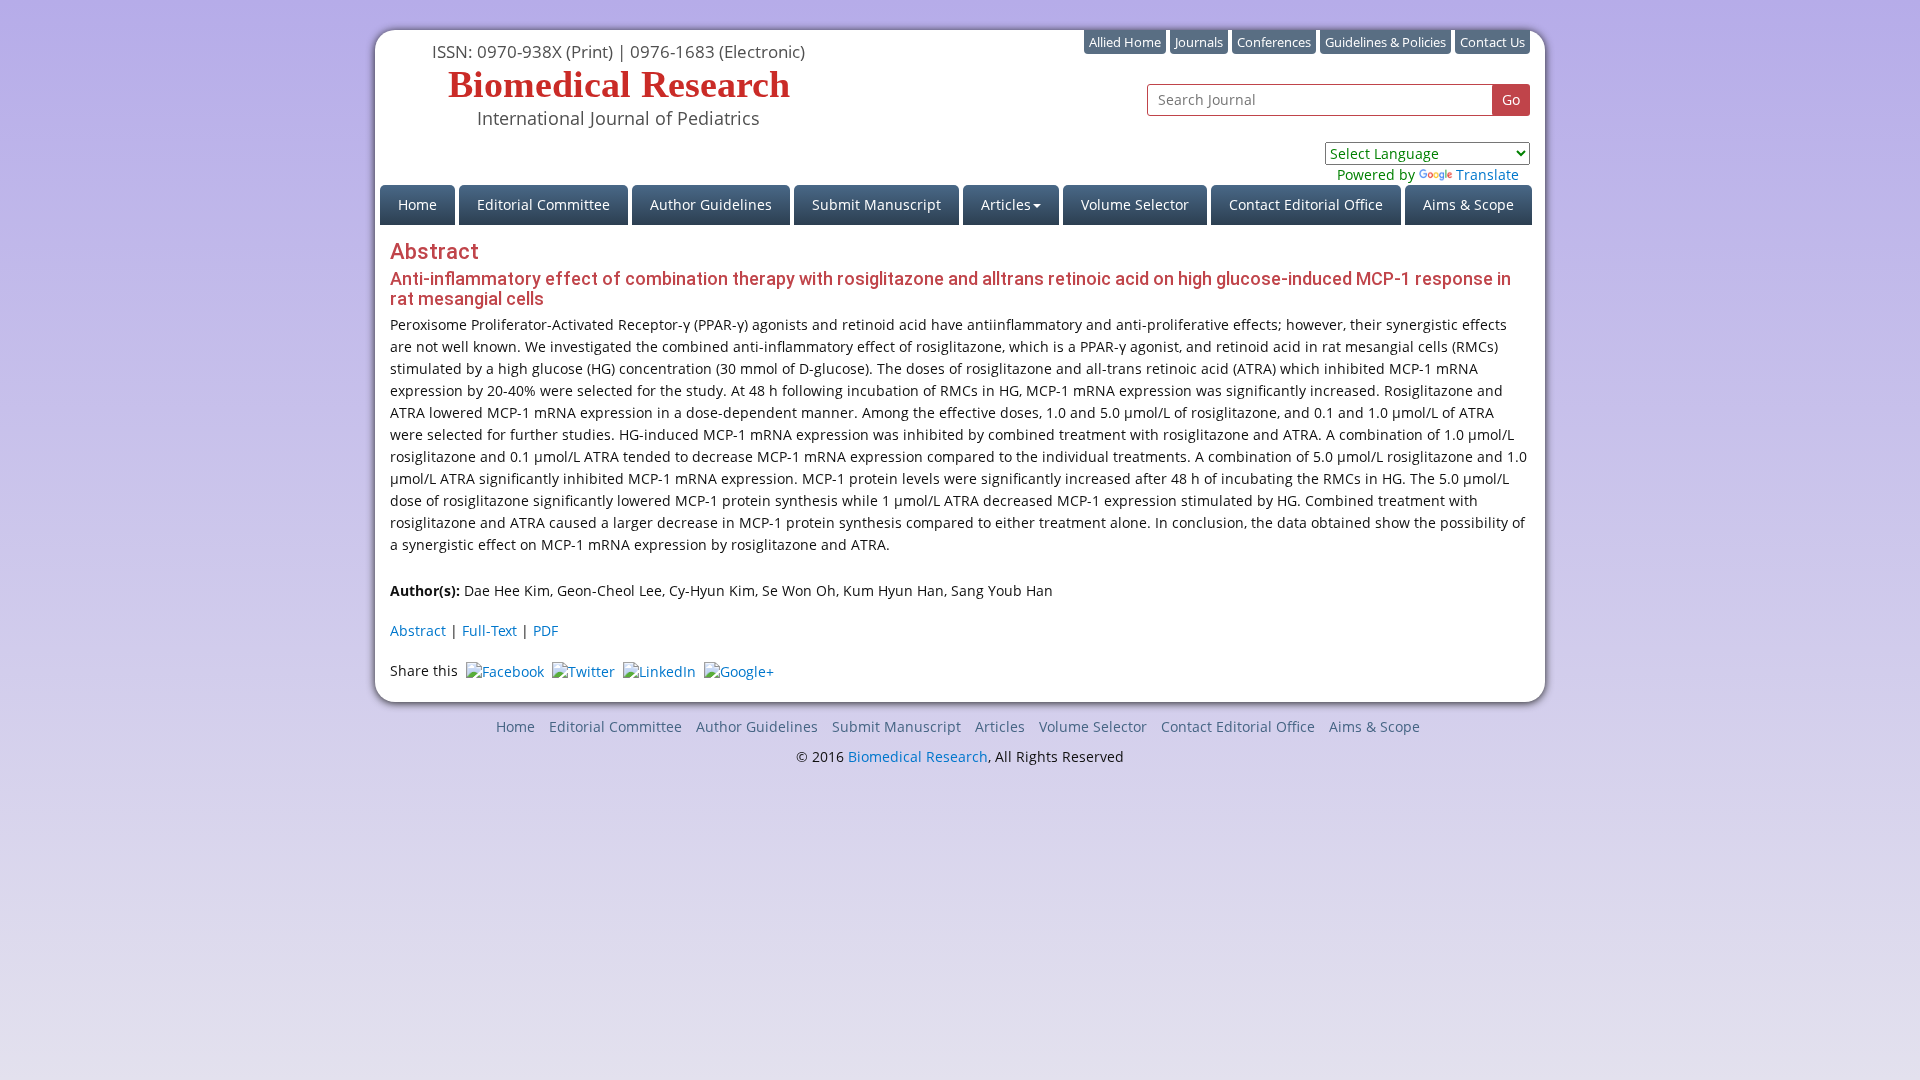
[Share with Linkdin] (659, 670)
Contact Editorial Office (1306, 204)
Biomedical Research (918, 756)
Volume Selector (1135, 204)
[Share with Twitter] (583, 670)
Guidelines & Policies (1385, 42)
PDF (545, 630)
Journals (1199, 42)
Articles (1000, 726)
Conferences (1274, 42)
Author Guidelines (711, 204)
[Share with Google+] (739, 670)
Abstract (418, 630)
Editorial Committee (543, 204)
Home (426, 204)
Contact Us (1492, 42)
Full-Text (489, 630)
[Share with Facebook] (505, 670)
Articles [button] (1006, 204)
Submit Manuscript (876, 204)
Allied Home (1125, 42)
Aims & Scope (1468, 204)
